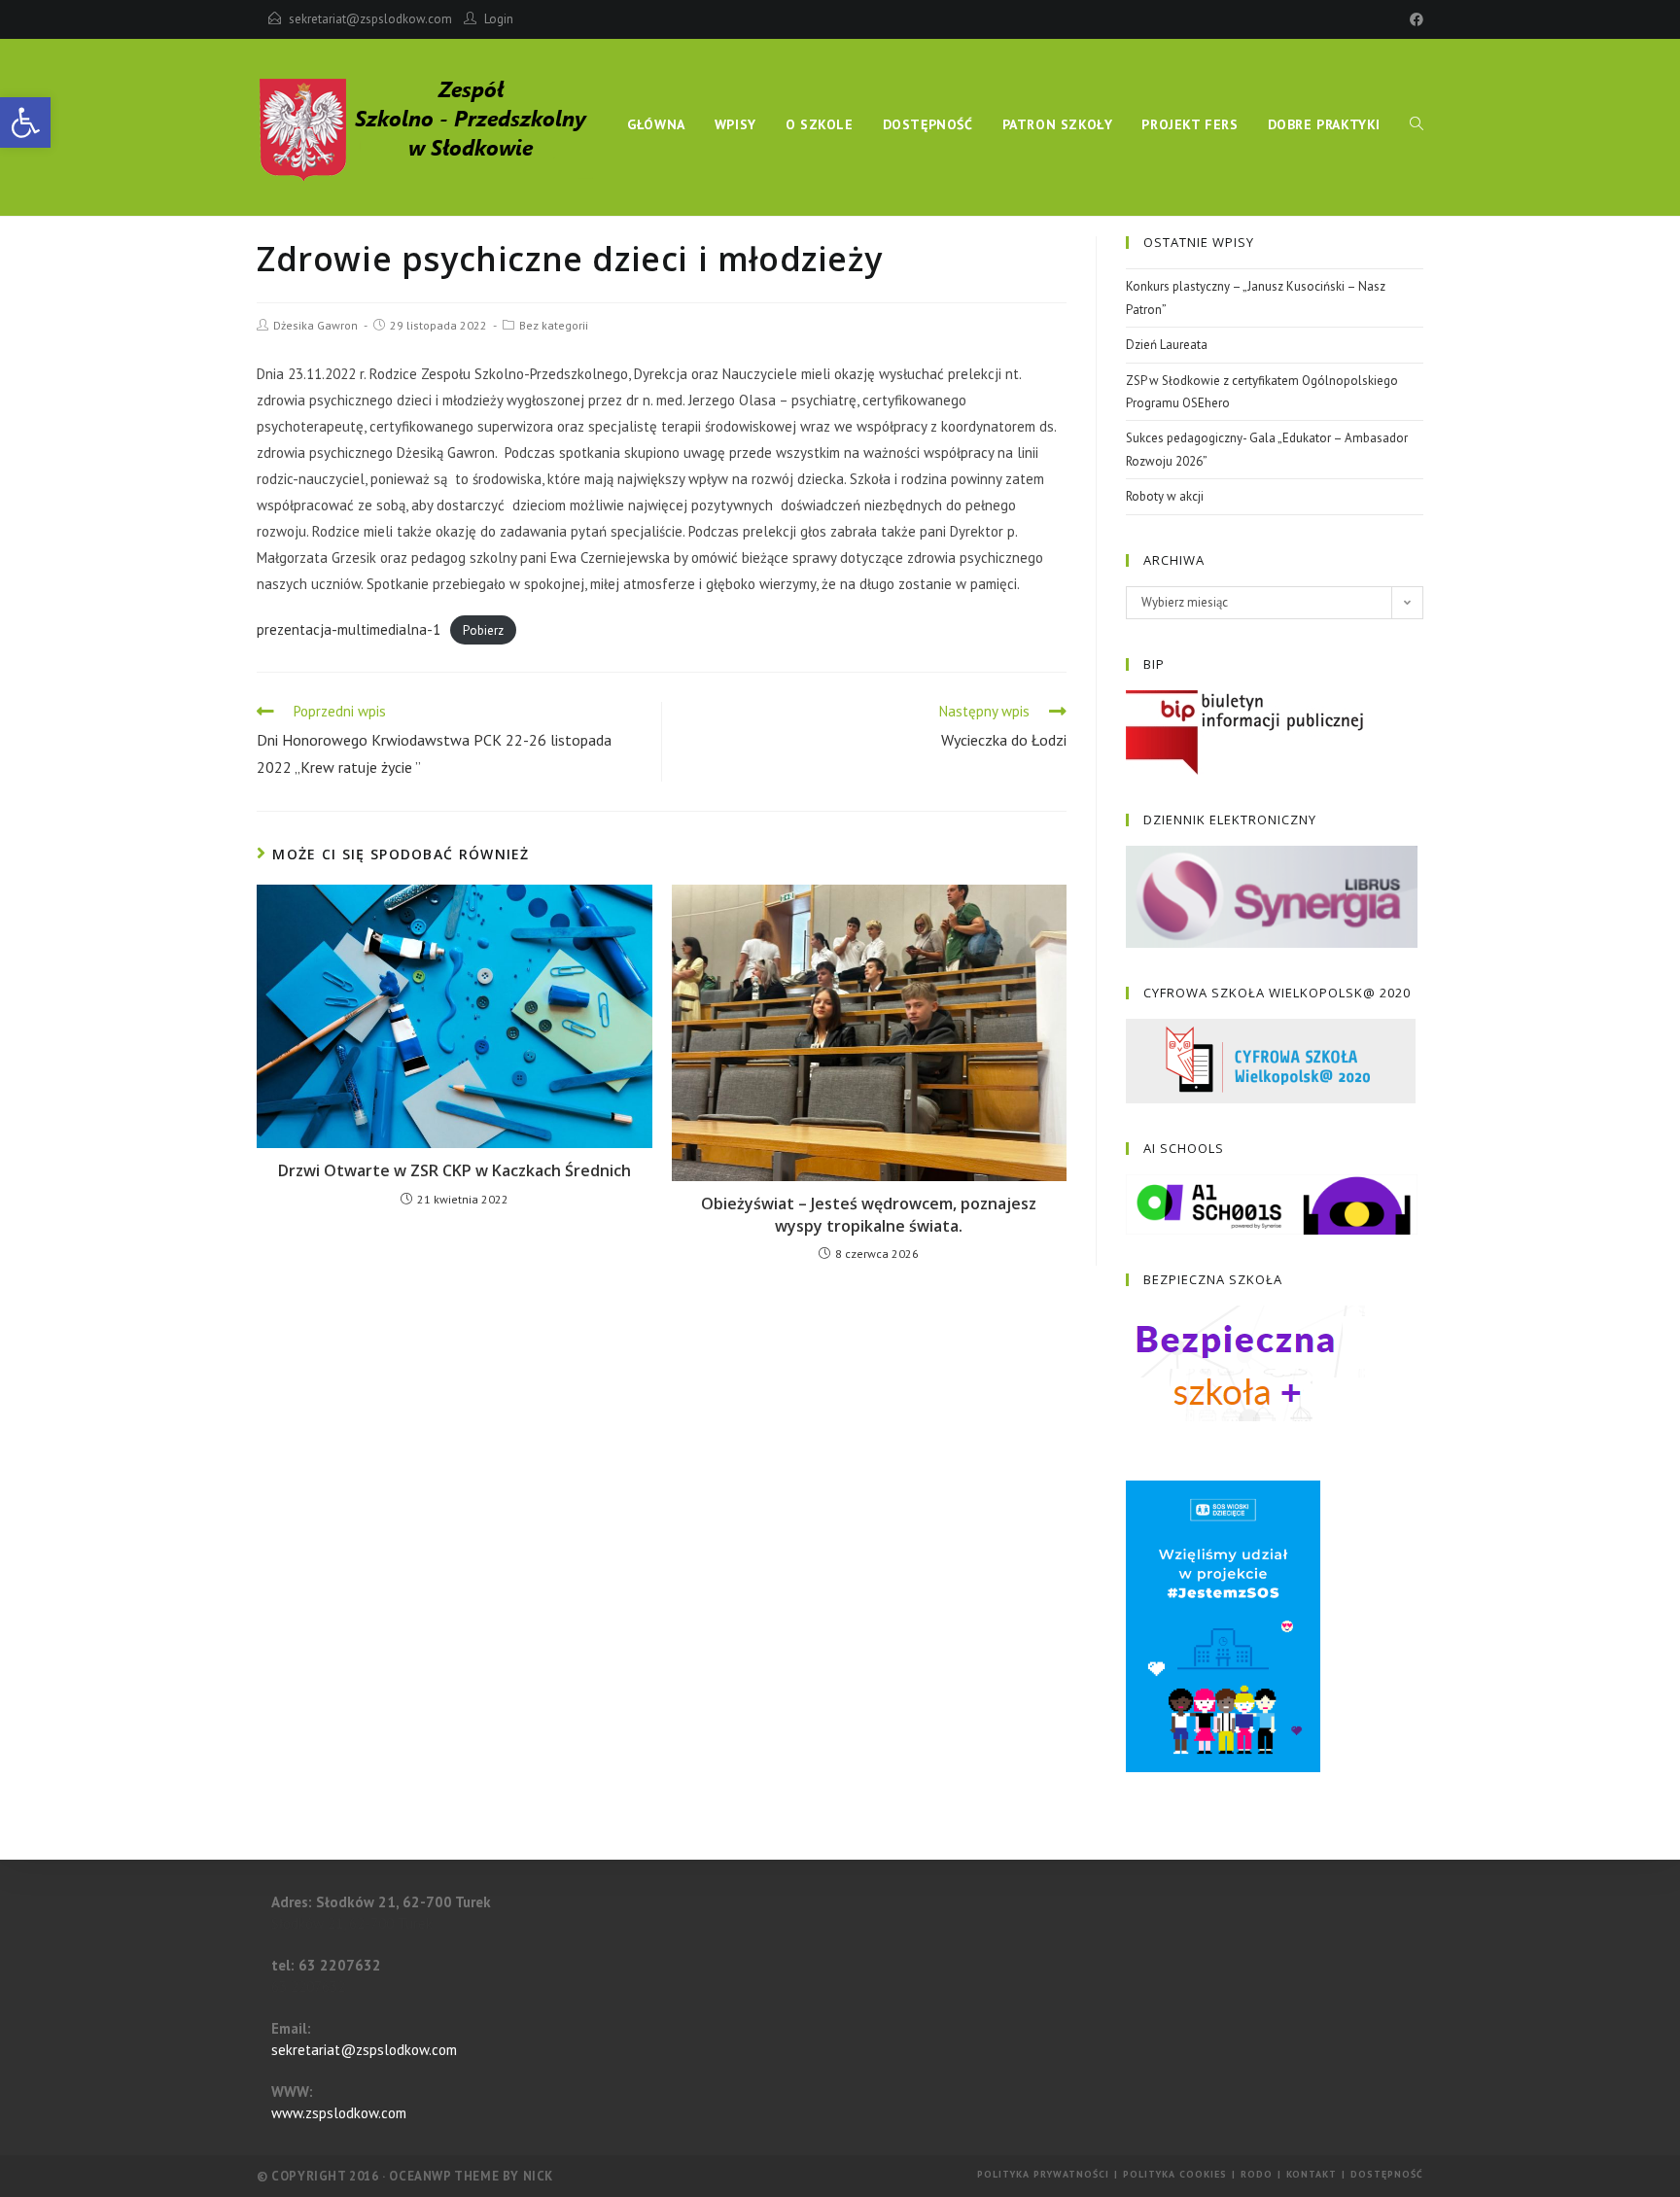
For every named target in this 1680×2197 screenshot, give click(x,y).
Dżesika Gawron (315, 325)
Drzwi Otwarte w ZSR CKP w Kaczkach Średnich (455, 1170)
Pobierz (483, 630)
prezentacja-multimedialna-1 (349, 629)
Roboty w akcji (1165, 496)
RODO (1257, 2174)
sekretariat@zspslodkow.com (370, 19)
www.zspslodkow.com (339, 2113)
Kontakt (1312, 2174)
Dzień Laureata (1167, 345)
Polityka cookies (1175, 2174)
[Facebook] (1414, 19)
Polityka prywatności (1043, 2174)
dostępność (1387, 2174)
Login (499, 19)
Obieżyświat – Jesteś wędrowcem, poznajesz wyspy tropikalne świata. (869, 1214)
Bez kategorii (554, 325)
